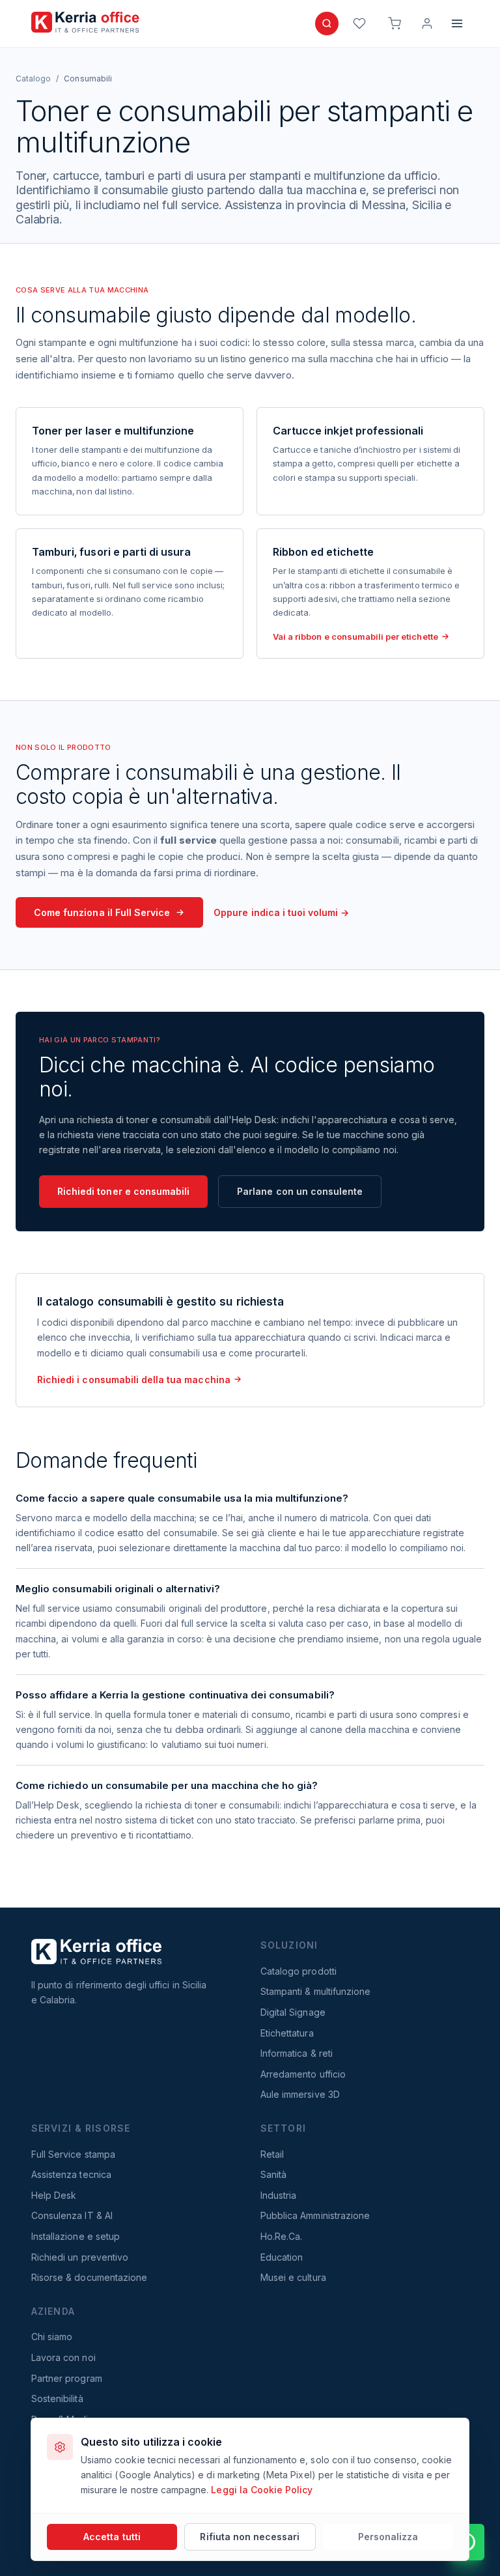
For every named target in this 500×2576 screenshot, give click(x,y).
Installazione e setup (76, 2236)
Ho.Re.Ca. (281, 2236)
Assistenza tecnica (71, 2174)
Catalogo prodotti (299, 1971)
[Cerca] (327, 23)
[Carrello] (395, 23)
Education (282, 2257)
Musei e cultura (293, 2277)
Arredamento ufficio (303, 2074)
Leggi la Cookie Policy (262, 2490)
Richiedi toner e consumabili (123, 1191)
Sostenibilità (57, 2398)
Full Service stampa (73, 2154)
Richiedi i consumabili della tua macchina (134, 1380)
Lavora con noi (63, 2357)
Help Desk (54, 2195)
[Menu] (457, 23)
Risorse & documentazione (89, 2277)
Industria (278, 2195)
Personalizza (388, 2537)
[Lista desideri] (359, 23)
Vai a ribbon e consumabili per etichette (355, 637)
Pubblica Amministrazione (315, 2215)
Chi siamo (52, 2337)
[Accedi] (427, 23)
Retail (272, 2154)
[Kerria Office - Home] (85, 22)
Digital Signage (293, 2012)
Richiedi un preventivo (80, 2257)
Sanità (273, 2174)
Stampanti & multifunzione (315, 1991)
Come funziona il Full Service (102, 912)
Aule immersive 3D (300, 2094)
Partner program (67, 2378)
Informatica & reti (297, 2053)
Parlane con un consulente (300, 1191)
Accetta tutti (112, 2537)
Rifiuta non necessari (250, 2537)
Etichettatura (287, 2033)
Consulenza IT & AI (72, 2215)
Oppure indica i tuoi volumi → (281, 912)
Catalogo (33, 79)
